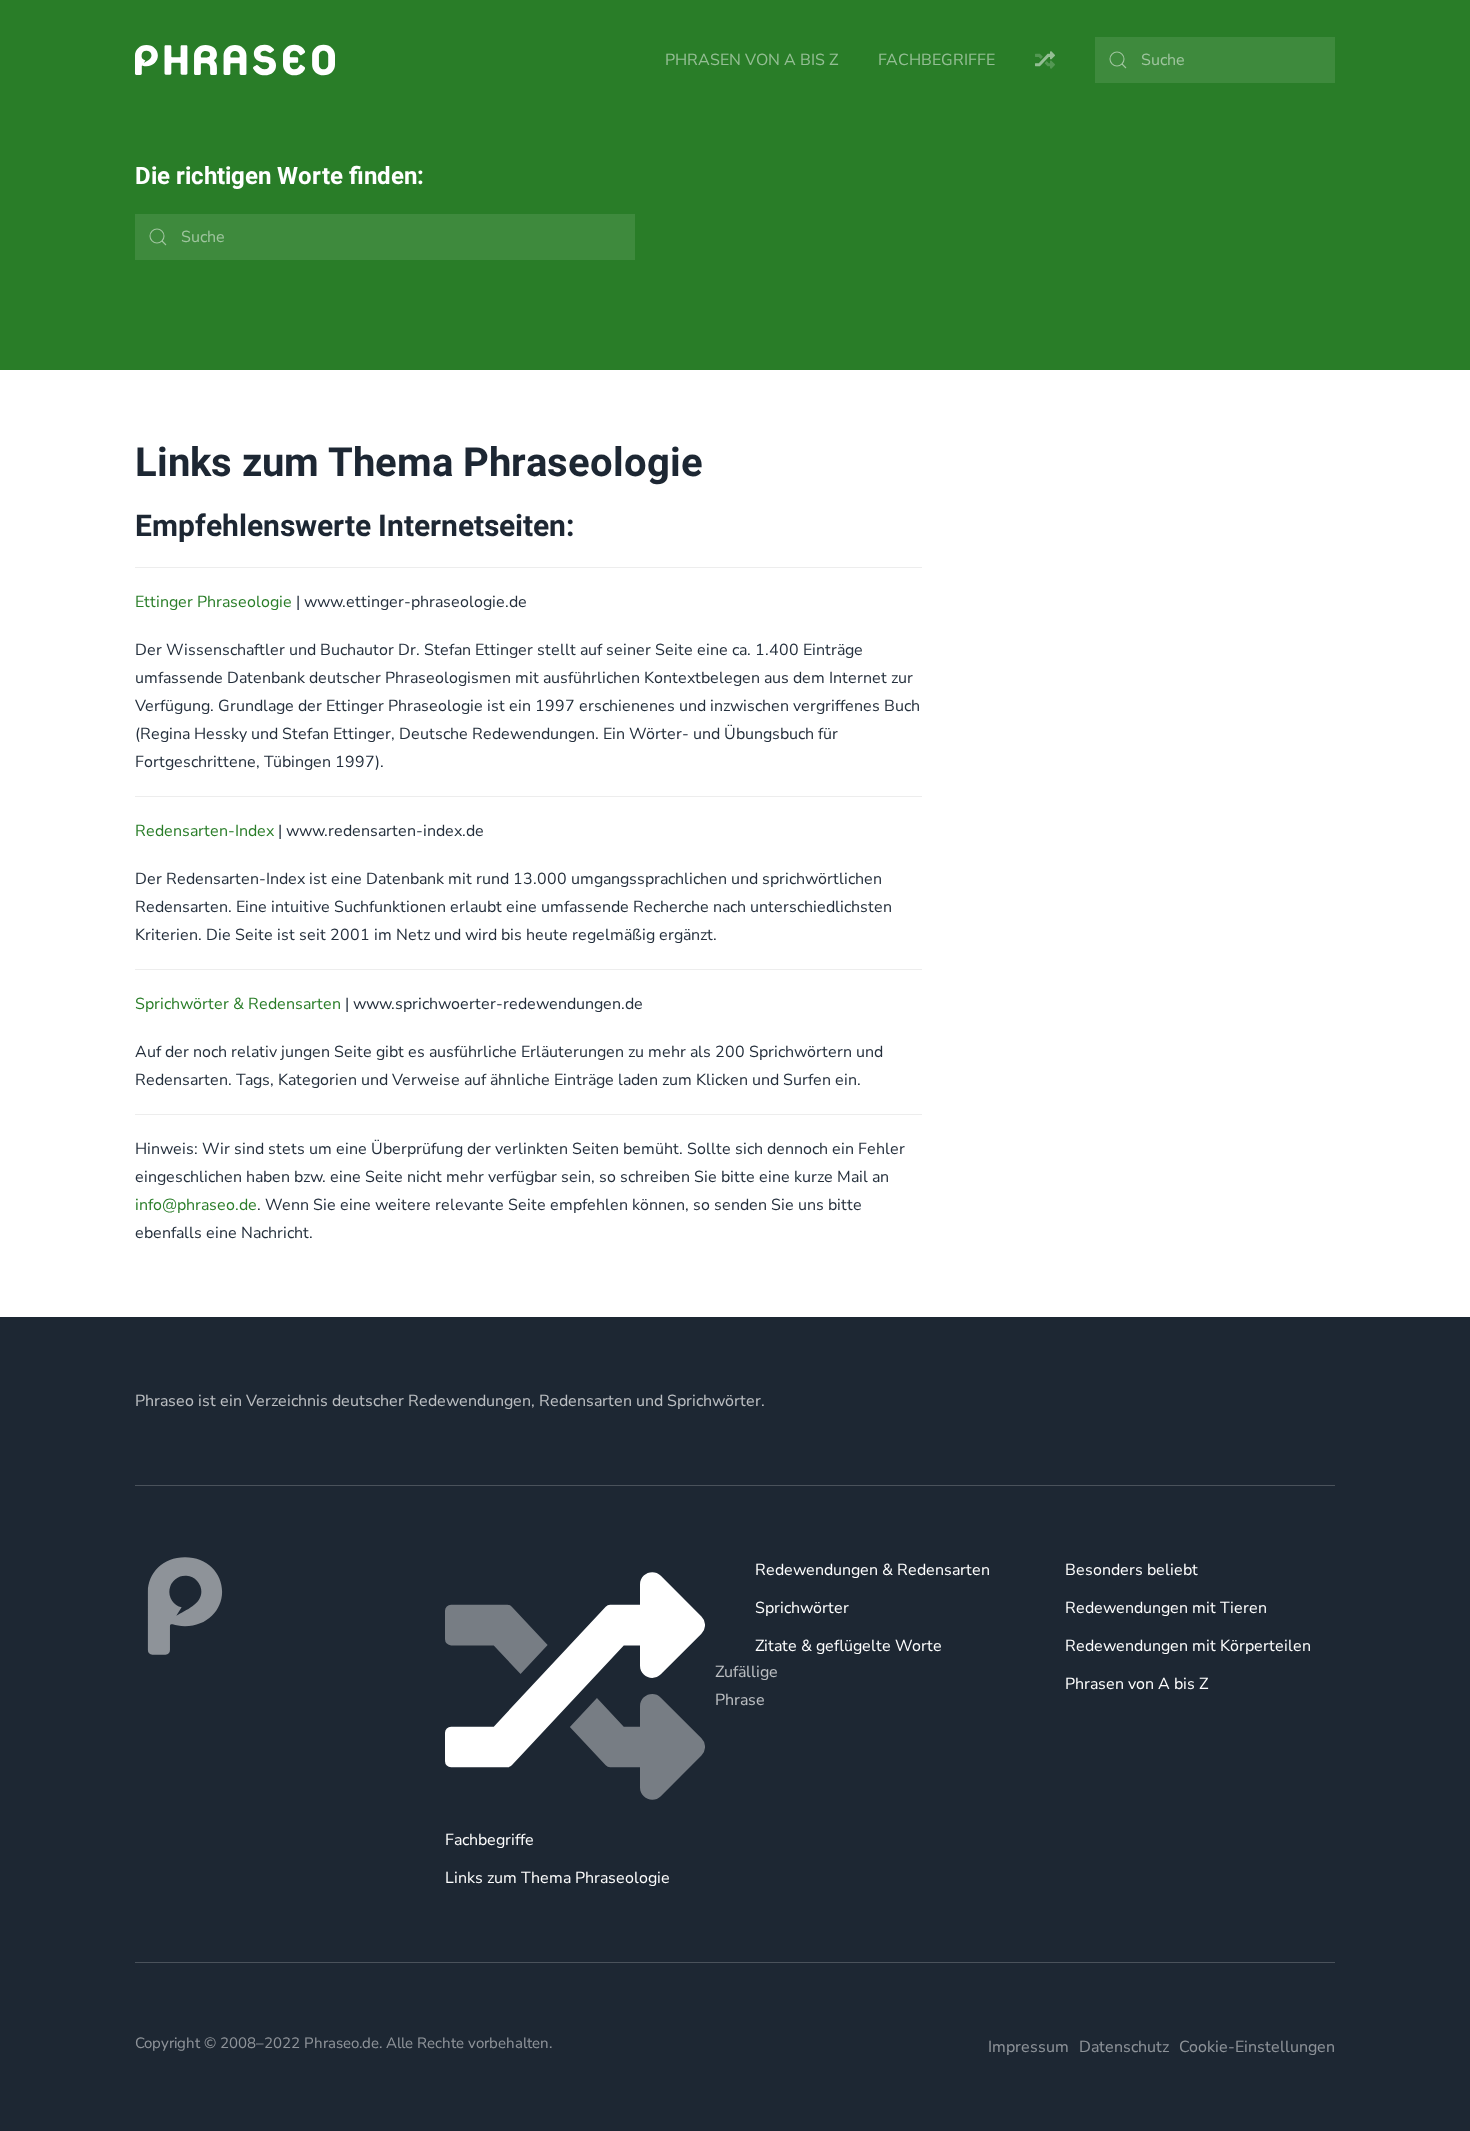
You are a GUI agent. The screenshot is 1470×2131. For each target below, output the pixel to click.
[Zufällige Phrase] (580, 1686)
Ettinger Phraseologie (213, 602)
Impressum (1028, 2047)
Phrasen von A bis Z (751, 60)
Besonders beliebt (1131, 1570)
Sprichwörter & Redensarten (238, 1004)
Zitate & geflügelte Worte (848, 1646)
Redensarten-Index (204, 831)
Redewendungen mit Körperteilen (1188, 1646)
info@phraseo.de (196, 1205)
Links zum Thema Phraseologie (557, 1878)
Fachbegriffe (936, 60)
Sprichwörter (802, 1608)
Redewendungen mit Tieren (1166, 1608)
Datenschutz (1124, 2047)
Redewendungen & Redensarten (872, 1570)
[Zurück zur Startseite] (235, 60)
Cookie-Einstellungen (1257, 2047)
